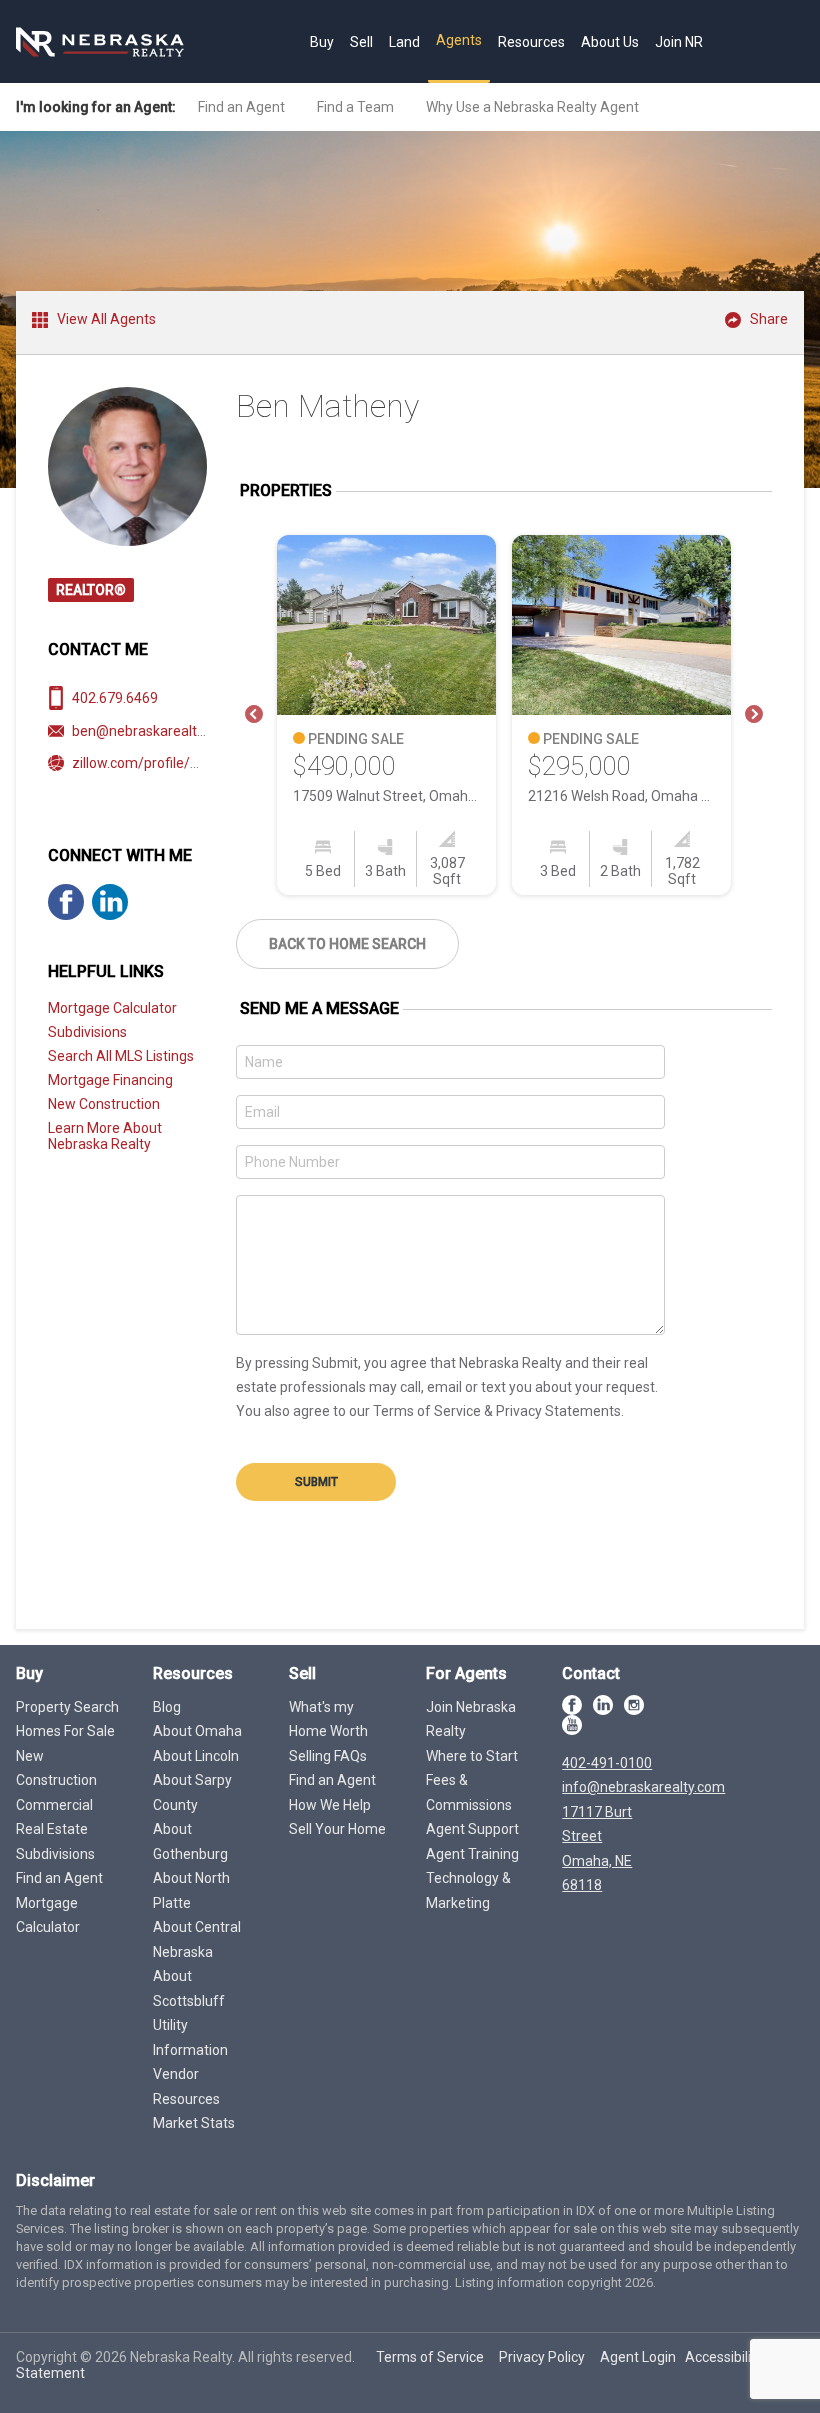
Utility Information (190, 2037)
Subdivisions (87, 1032)
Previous (254, 715)
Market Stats (194, 2123)
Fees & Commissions (469, 1792)
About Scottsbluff (189, 1988)
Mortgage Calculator (112, 1008)
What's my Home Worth (328, 1719)
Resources (531, 42)
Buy (322, 42)
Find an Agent (241, 107)
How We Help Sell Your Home (337, 1817)
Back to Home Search (347, 944)
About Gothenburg (190, 1841)
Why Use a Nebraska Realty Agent (532, 107)
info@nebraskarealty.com (643, 1787)
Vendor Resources (186, 2086)
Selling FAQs (328, 1756)
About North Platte (191, 1890)
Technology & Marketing (468, 1890)
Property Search (67, 1707)
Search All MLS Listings (121, 1056)
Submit (316, 1482)
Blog (167, 1707)
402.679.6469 (115, 698)
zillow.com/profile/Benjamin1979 (177, 763)
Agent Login (638, 2357)
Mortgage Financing (110, 1080)
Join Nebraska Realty (471, 1719)
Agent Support (472, 1829)
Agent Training (472, 1854)
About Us (610, 42)
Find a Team (355, 107)
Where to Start (472, 1756)
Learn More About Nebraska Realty (105, 1136)
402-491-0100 (607, 1763)
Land (404, 42)
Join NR (679, 42)
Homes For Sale (65, 1731)
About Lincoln (196, 1756)
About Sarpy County (192, 1792)
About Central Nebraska (197, 1939)
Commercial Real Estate (54, 1817)
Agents (459, 40)
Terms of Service (430, 2357)
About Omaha (197, 1731)
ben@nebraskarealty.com (153, 731)
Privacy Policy (542, 2357)
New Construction (104, 1104)
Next (754, 715)
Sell (361, 42)
